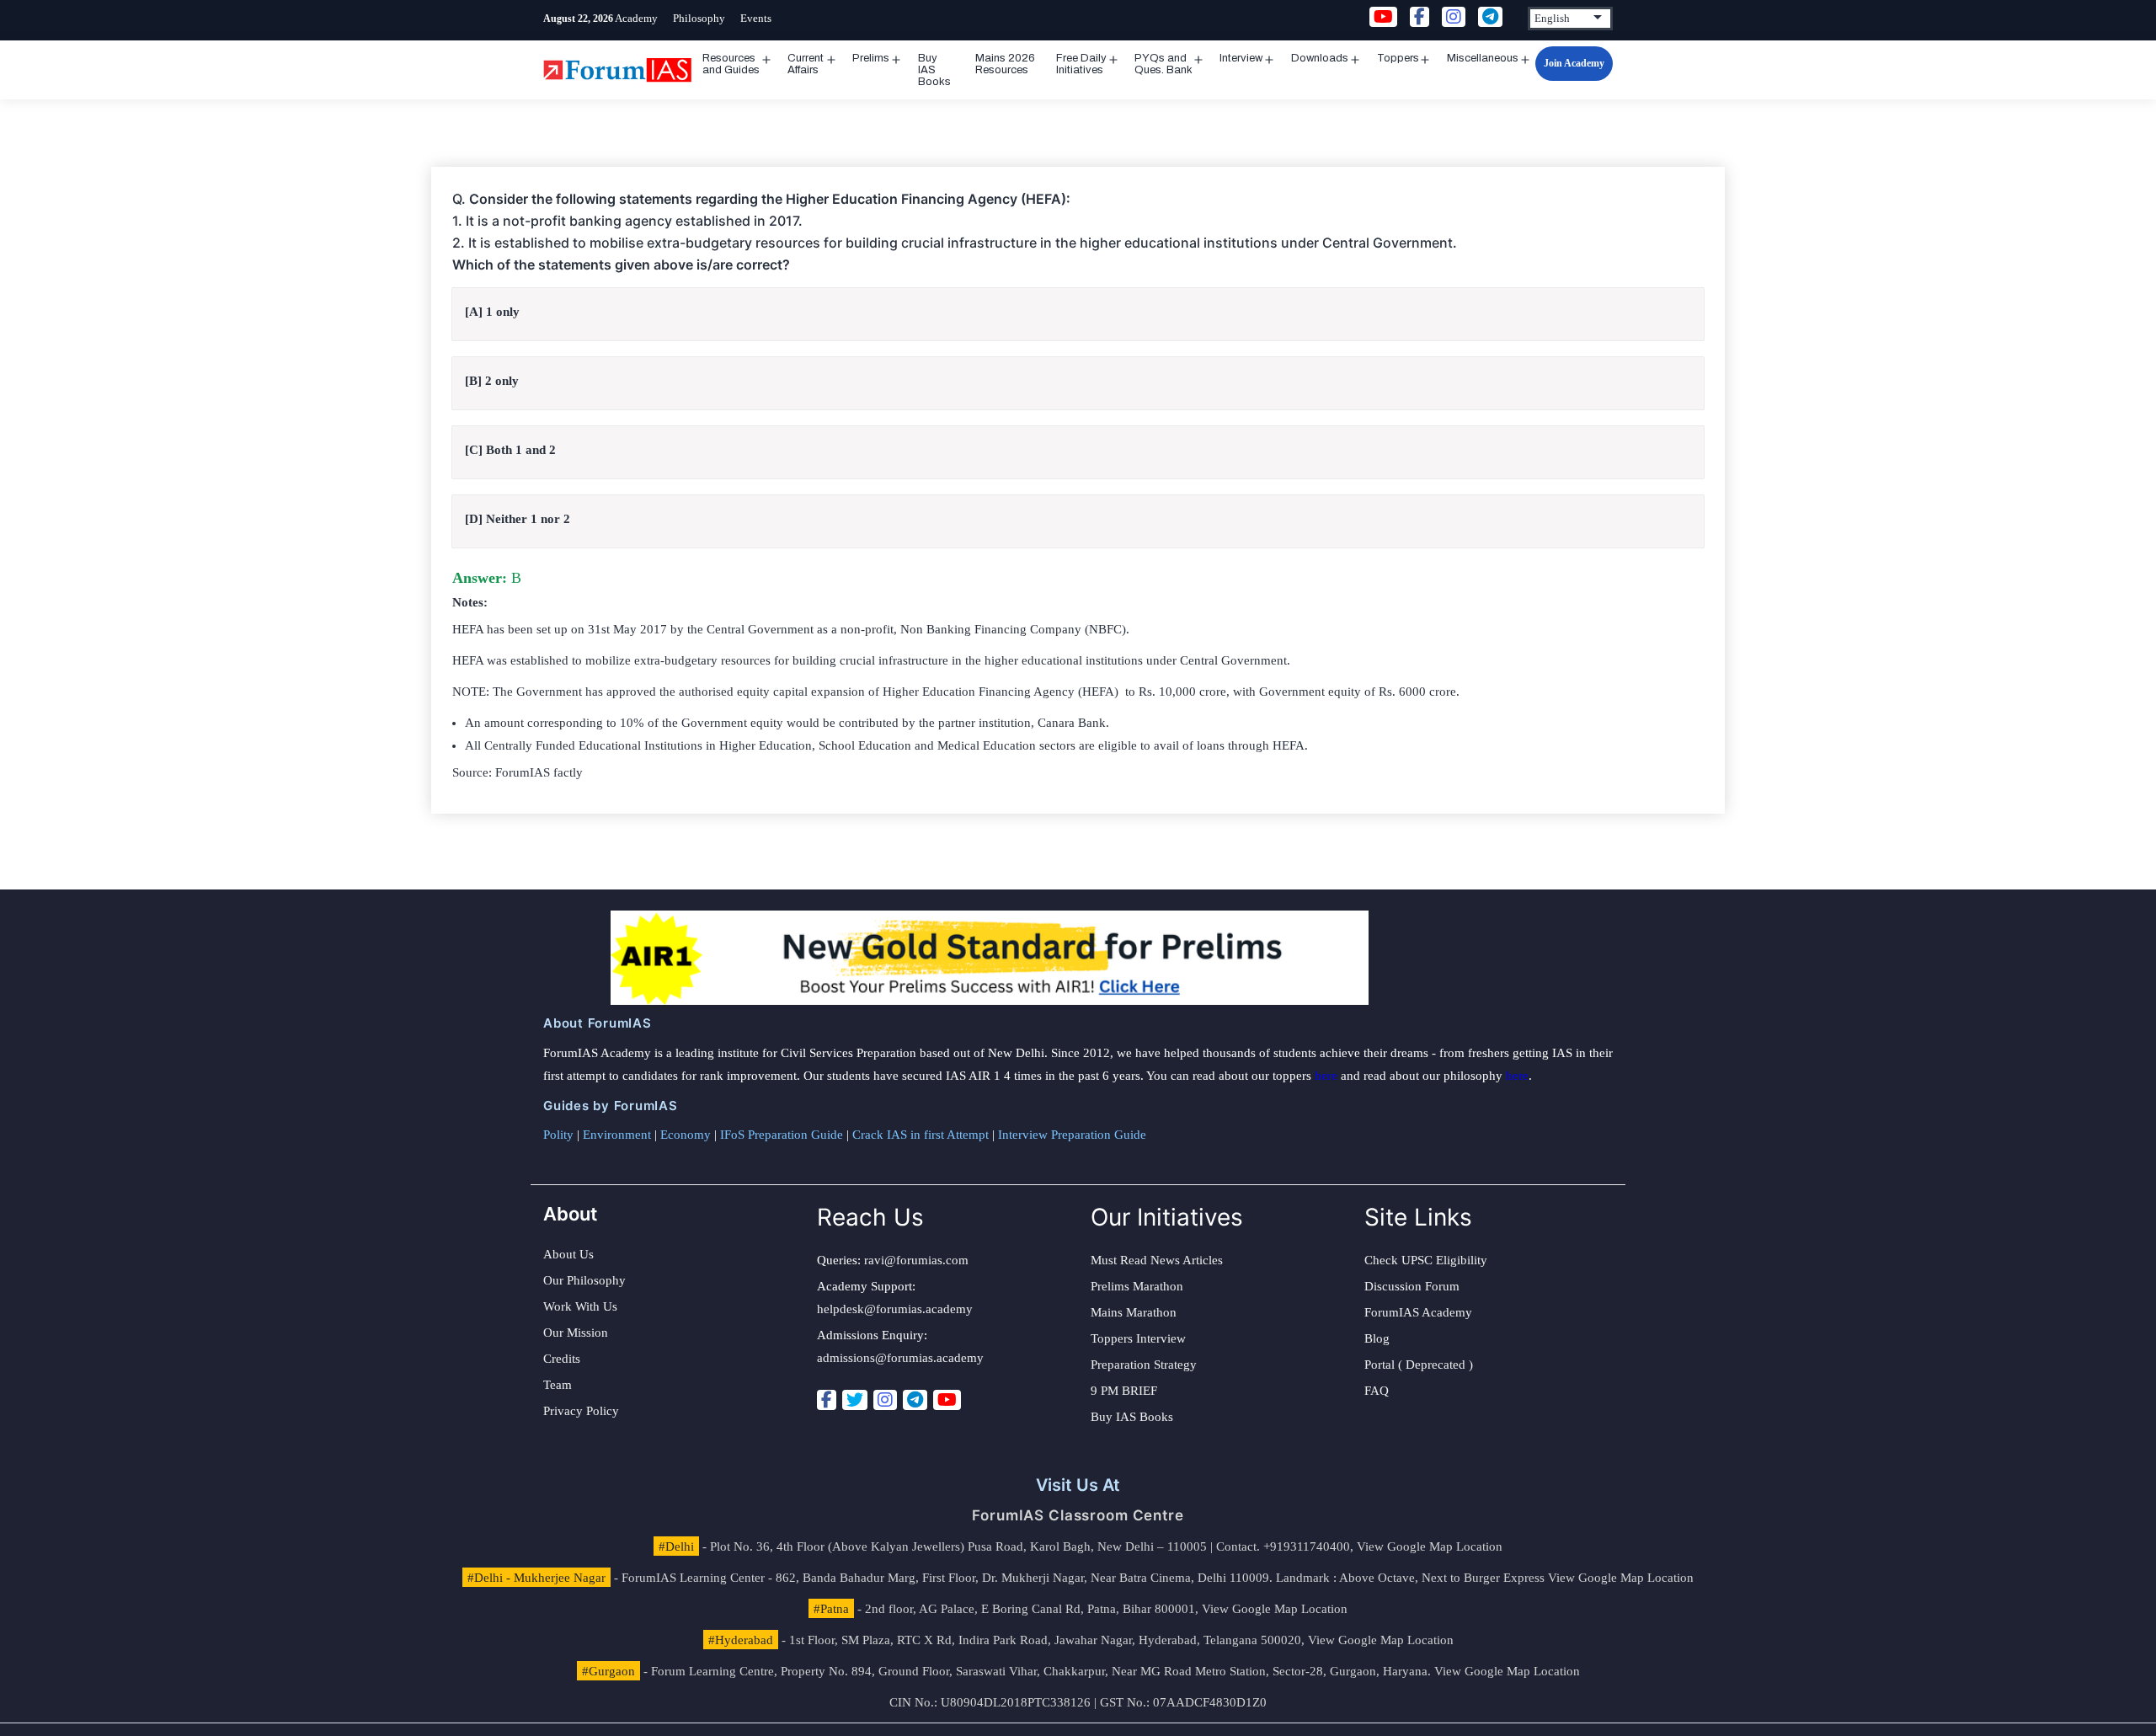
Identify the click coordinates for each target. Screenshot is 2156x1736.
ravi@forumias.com (916, 1260)
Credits (562, 1359)
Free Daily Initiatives (1081, 64)
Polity (558, 1135)
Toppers (1398, 58)
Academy (636, 18)
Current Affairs (806, 64)
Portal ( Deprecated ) (1419, 1365)
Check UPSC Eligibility (1426, 1260)
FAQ (1377, 1391)
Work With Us (580, 1306)
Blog (1377, 1338)
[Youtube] (947, 1400)
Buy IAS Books (934, 70)
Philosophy (699, 18)
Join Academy (1574, 63)
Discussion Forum (1412, 1286)
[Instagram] (885, 1400)
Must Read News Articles (1157, 1260)
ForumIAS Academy (1418, 1312)
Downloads (1320, 58)
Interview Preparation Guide (1072, 1135)
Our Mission (576, 1333)
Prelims (871, 58)
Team (558, 1385)
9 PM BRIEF (1124, 1391)
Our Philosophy (584, 1280)
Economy (686, 1135)
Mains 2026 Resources (1005, 64)
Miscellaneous (1483, 58)
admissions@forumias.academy (900, 1358)
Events (756, 18)
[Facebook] (827, 1400)
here (1326, 1076)
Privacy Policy (581, 1411)
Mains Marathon (1134, 1312)
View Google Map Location (1430, 1546)
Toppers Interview (1138, 1338)
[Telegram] (915, 1400)
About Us (568, 1254)
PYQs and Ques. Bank (1163, 64)
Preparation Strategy (1144, 1365)
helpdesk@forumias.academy (895, 1309)
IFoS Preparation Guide (782, 1135)
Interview (1241, 58)
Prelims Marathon (1137, 1286)
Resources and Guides (731, 64)
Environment (617, 1135)
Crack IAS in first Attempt (921, 1135)
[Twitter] (855, 1400)
